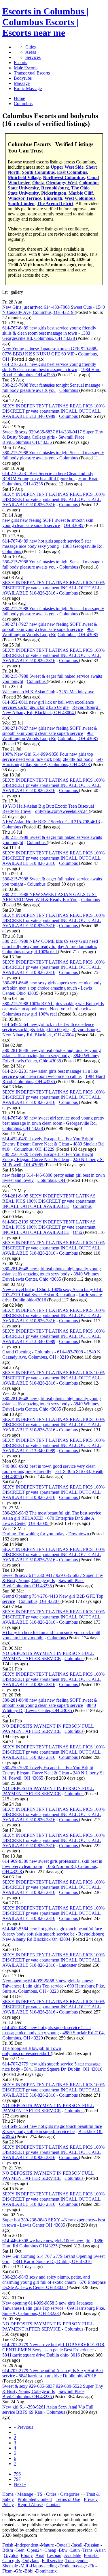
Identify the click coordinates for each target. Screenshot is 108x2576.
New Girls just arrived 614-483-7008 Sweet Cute (47, 307)
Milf (24, 2566)
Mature (47, 2545)
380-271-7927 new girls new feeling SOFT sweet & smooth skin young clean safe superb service (50, 627)
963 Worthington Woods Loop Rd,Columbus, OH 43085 (50, 632)
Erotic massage (73, 2566)
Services (33, 57)
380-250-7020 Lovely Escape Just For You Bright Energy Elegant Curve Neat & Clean (48, 1157)
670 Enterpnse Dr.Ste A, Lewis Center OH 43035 (54, 2285)
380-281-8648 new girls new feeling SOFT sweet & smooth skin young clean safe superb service (50, 1703)
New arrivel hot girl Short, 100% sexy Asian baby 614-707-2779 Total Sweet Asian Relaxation (52, 1292)
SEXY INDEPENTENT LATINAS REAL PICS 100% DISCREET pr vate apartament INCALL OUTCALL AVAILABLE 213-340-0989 (53, 411)
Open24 (34, 2550)
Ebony (27, 2555)
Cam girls (11, 2561)
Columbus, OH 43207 (40, 1601)
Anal (40, 2555)
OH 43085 (74, 525)
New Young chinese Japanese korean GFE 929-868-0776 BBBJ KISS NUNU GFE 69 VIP (50, 351)
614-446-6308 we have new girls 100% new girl (46, 2241)
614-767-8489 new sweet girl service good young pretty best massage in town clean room (53, 1121)
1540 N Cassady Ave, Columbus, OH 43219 (54, 310)
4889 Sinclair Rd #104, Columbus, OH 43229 (53, 1147)
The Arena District (55, 203)
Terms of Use (68, 2499)
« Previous (23, 2427)
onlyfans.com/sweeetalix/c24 (62, 811)
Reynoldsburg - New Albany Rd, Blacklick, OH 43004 (51, 710)
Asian (100, 2550)
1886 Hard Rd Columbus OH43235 (53, 2243)
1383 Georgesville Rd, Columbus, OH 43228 (46, 336)
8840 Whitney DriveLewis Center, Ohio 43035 (51, 1058)
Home (8, 2494)
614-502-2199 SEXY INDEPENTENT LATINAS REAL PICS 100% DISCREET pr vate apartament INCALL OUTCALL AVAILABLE (49, 1227)
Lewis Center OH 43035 (43, 2225)
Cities (31, 47)
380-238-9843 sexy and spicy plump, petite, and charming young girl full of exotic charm (46, 2280)
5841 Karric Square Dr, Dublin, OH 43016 (63, 2069)
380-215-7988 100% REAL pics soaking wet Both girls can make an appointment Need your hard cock (53, 1006)
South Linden (21, 203)
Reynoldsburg (55, 188)
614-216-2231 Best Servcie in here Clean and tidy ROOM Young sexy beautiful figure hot (48, 476)
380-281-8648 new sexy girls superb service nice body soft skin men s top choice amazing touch (52, 985)
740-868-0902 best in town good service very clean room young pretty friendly (49, 1469)
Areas (31, 52)
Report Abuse (30, 2505)
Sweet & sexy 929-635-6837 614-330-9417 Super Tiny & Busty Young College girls (53, 434)
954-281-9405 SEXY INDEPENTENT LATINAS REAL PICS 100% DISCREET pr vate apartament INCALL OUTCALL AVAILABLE (49, 1201)
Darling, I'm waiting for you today (33, 1534)
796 (17, 2474)
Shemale (10, 2566)
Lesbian (54, 2555)
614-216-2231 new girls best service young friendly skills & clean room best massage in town (49, 367)
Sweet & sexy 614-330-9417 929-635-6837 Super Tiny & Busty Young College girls (53, 1578)
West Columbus (80, 198)
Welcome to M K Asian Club (29, 692)
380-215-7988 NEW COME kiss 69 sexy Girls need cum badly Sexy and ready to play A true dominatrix (50, 944)
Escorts (20, 63)
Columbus (69, 390)
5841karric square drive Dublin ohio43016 (42, 2355)
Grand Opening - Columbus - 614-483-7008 (43, 1352)
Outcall (63, 2545)
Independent (27, 2545)
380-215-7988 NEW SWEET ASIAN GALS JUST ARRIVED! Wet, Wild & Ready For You (50, 897)
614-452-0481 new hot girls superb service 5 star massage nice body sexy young (47, 2030)
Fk (92, 2566)
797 (17, 2479)
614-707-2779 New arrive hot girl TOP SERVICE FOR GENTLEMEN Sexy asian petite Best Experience (53, 2347)
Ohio (78, 1232)
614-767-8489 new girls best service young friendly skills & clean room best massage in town (49, 330)
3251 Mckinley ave (77, 692)
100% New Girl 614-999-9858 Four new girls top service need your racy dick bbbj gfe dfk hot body (48, 757)
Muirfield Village (24, 177)
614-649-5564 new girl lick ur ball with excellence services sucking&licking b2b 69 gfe (48, 1027)
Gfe (18, 2571)
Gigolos (11, 2555)
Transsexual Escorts (32, 73)
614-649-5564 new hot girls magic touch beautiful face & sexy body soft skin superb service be (52, 1931)
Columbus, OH (52, 1180)
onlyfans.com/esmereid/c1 (26, 2053)
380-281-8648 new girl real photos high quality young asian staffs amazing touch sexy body (52, 1053)
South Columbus (38, 172)
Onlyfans (31, 2561)
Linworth (53, 198)
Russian (92, 2545)
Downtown (79, 1534)
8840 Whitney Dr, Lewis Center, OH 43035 (49, 1708)
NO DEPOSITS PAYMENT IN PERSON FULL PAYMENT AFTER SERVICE (48, 1656)
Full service (52, 2561)
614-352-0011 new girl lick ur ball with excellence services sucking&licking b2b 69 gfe (48, 705)
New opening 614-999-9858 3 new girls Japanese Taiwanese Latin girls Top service (48, 1983)
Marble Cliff (81, 193)
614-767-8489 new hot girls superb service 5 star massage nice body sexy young (47, 544)
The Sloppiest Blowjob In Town (32, 2048)
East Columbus (72, 172)
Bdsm (8, 2550)
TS (40, 2494)
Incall (77, 2545)
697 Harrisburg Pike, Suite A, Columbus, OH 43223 (53, 762)
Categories (70, 2494)
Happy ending (44, 2566)
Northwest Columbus (64, 177)
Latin (75, 2550)
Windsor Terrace (24, 198)
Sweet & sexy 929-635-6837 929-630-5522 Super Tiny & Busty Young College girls (53, 2389)
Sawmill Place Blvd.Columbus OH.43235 (43, 440)
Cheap (50, 2550)
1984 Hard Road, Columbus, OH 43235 (51, 372)
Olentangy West (61, 183)
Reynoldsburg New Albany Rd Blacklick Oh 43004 (53, 1937)
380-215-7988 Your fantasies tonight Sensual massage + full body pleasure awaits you (53, 388)
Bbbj (29, 2571)
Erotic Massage (28, 89)
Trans (87, 2550)
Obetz (38, 183)
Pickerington (54, 193)
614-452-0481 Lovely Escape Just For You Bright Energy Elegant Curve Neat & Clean (48, 1141)
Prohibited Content (35, 2499)
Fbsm (7, 2571)
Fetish (8, 2545)
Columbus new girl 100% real (30, 952)
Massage (22, 83)
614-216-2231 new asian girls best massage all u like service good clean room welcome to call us (50, 1074)
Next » (20, 2484)
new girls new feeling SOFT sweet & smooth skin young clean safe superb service (48, 523)
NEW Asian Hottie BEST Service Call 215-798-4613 (51, 822)
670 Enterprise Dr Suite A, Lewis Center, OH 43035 (49, 1521)
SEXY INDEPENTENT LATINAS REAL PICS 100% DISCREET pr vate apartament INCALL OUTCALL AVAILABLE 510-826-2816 (53, 499)
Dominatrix (46, 2571)
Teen (20, 2550)
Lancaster (68, 1965)
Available (73, 2555)
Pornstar (91, 2555)
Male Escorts (26, 68)
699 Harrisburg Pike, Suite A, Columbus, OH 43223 (54, 1989)
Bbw (63, 2550)
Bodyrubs (23, 78)
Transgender (77, 2561)
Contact (53, 2505)
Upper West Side (67, 167)
